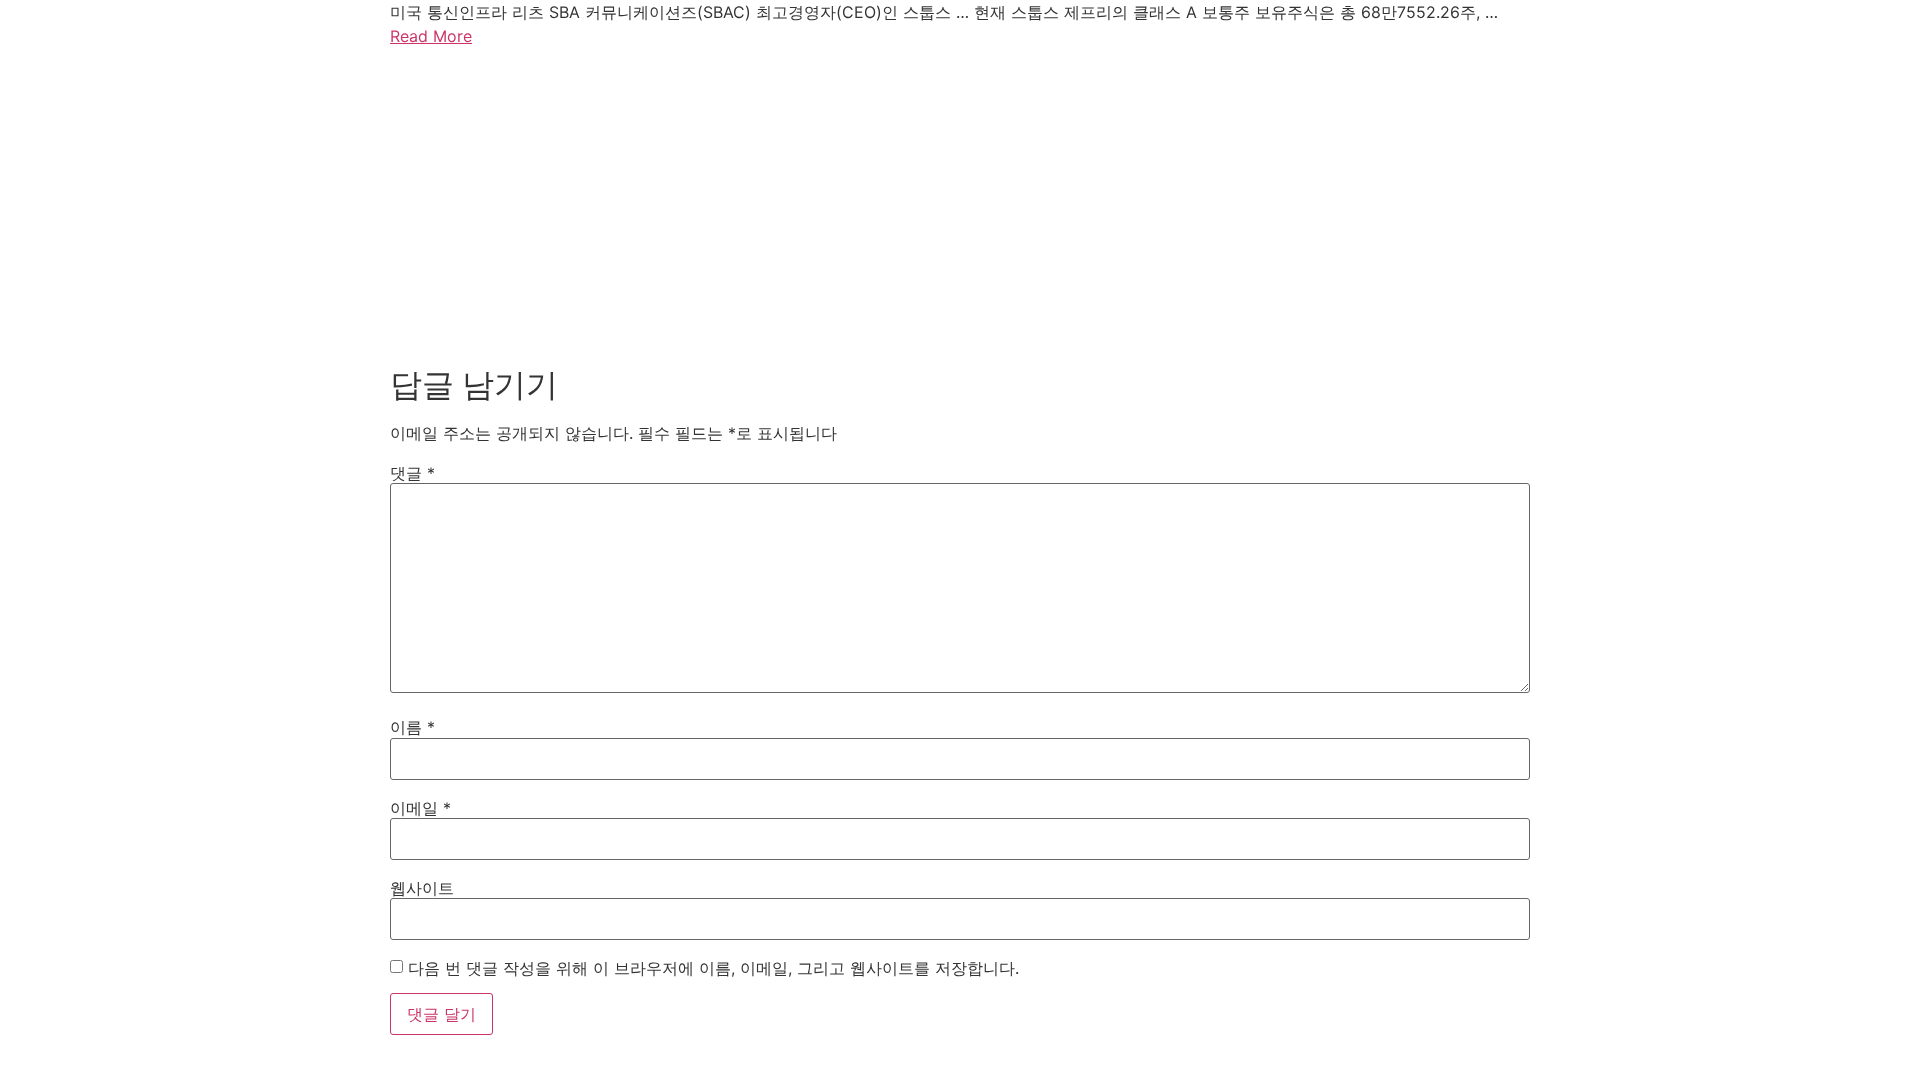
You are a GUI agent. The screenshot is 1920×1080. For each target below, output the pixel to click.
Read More (431, 36)
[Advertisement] (960, 202)
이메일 (420, 808)
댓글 (412, 473)
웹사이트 (422, 888)
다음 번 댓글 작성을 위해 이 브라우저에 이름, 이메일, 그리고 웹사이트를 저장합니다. (713, 968)
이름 (412, 727)
